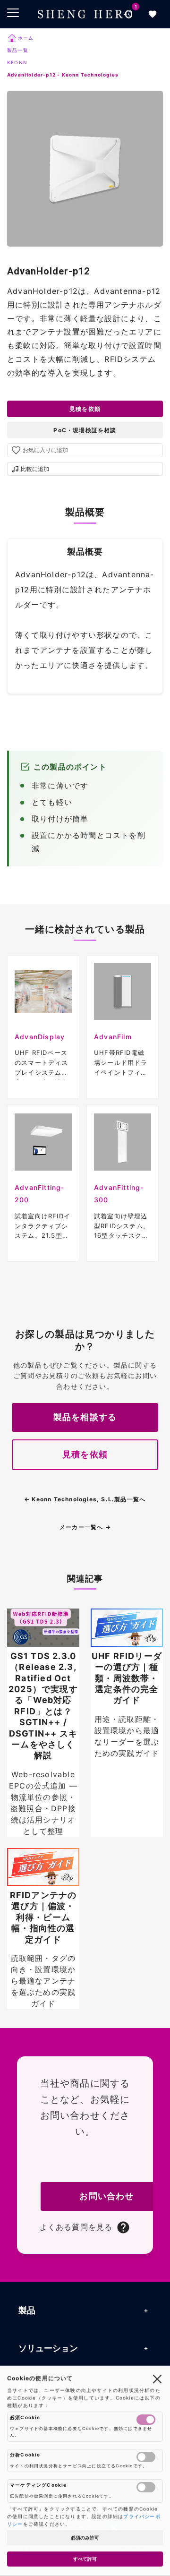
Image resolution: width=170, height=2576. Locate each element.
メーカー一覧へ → (85, 1527)
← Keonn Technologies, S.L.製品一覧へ (85, 1499)
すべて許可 (85, 2559)
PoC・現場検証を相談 (85, 430)
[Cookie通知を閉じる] (157, 2379)
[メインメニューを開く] (13, 13)
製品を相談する (85, 1417)
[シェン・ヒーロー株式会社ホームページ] (85, 14)
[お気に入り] (153, 14)
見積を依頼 (85, 409)
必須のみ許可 (85, 2538)
